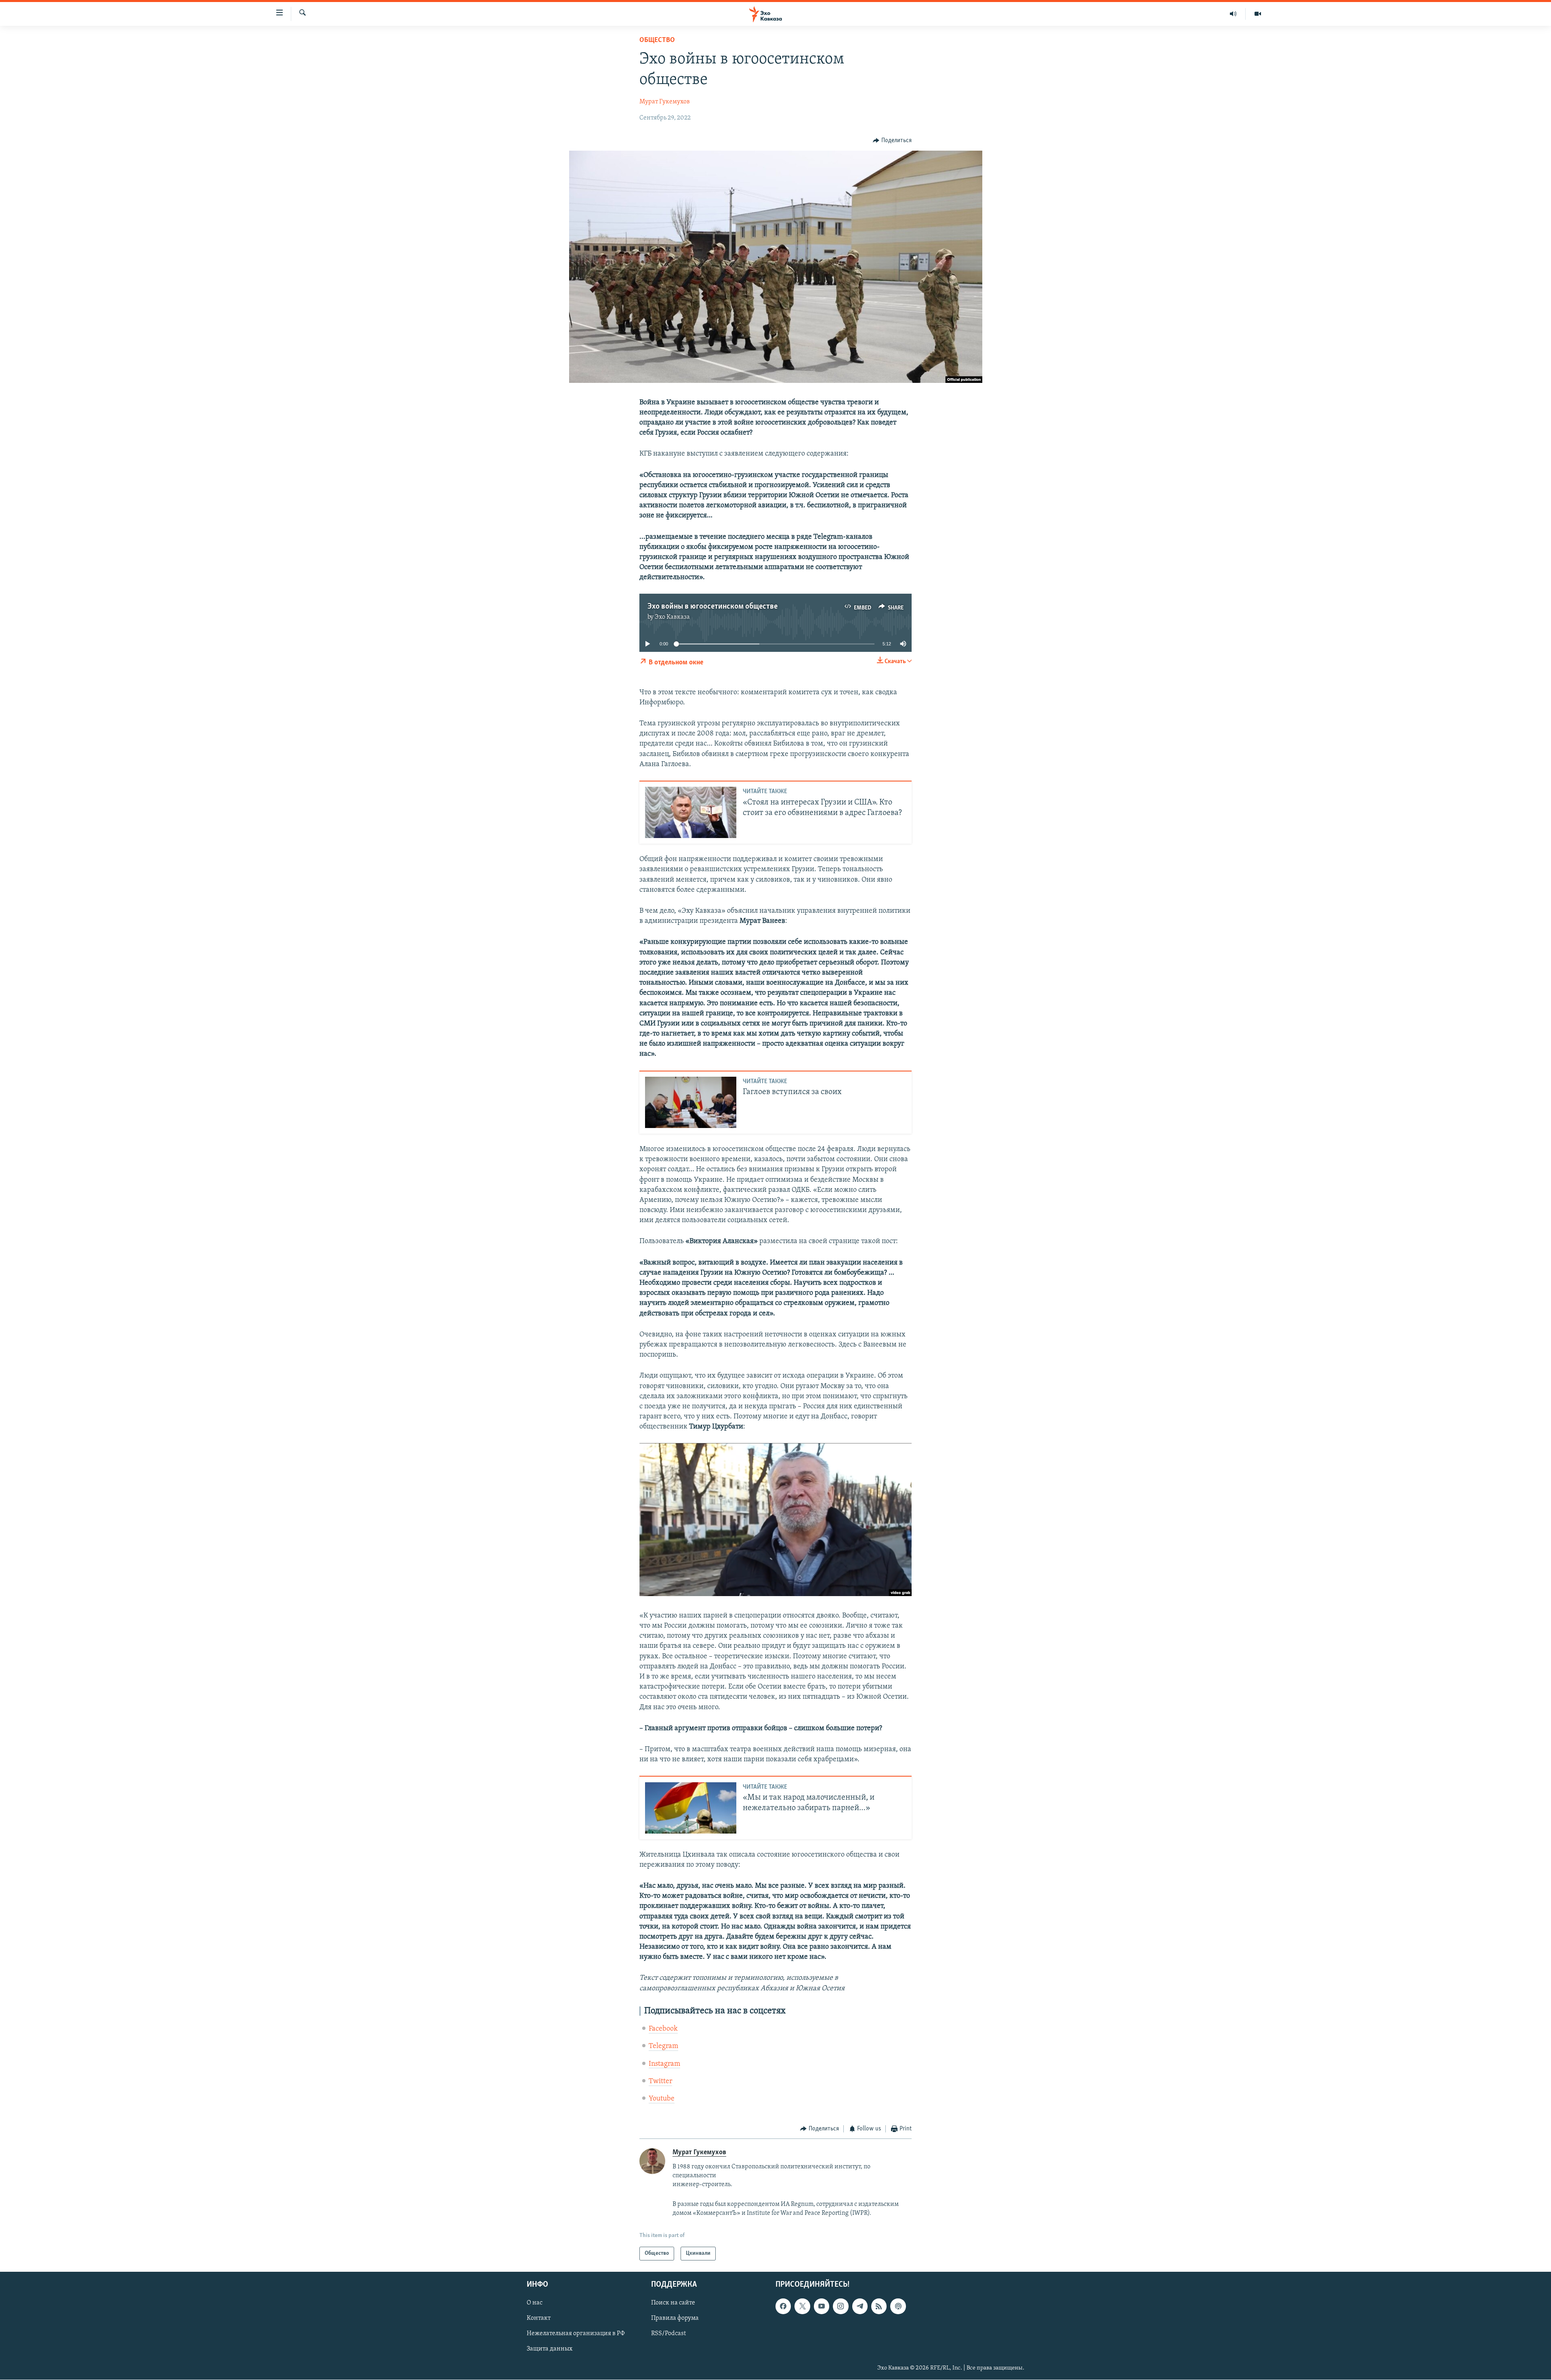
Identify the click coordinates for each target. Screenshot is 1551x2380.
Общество (657, 40)
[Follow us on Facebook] (783, 2306)
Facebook (663, 2029)
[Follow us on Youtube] (822, 2306)
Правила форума (675, 2319)
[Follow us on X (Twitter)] (802, 2306)
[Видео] (1258, 14)
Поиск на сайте (673, 2303)
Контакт (539, 2319)
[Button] (892, 141)
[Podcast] (898, 2306)
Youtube (662, 2099)
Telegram (663, 2046)
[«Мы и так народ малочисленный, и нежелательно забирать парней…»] (691, 1808)
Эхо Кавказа (672, 617)
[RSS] (879, 2306)
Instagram (664, 2064)
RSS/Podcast (668, 2334)
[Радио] (1233, 14)
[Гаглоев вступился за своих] (691, 1102)
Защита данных (550, 2349)
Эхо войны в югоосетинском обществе (712, 607)
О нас (535, 2303)
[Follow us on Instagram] (841, 2306)
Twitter (660, 2082)
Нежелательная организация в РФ (576, 2334)
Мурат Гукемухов (665, 102)
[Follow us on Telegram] (860, 2306)
